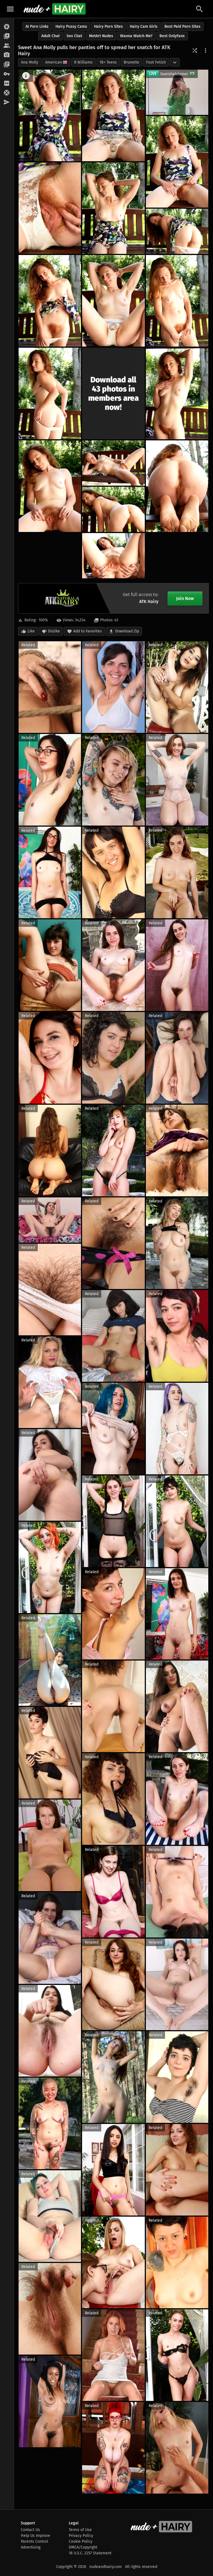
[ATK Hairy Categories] (7, 65)
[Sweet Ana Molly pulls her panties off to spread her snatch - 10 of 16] (50, 393)
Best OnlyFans (172, 36)
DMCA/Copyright (83, 2547)
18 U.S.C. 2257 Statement (90, 2553)
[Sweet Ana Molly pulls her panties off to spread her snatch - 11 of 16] (177, 393)
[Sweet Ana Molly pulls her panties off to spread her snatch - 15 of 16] (113, 509)
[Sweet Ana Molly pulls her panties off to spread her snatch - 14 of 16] (177, 486)
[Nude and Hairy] (54, 9)
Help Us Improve (35, 2536)
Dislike (54, 631)
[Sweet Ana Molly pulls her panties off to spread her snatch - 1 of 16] (50, 115)
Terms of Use (80, 2530)
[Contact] (7, 102)
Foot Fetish (156, 62)
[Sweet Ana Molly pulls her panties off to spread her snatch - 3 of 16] (177, 162)
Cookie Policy (81, 2541)
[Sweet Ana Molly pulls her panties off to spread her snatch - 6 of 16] (177, 231)
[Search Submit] (199, 9)
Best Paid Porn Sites (182, 27)
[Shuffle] (195, 51)
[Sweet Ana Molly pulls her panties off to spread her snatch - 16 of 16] (113, 556)
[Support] (7, 93)
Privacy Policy (81, 2536)
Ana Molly (30, 62)
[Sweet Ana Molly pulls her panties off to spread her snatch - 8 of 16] (113, 301)
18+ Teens (108, 62)
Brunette (131, 62)
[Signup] (7, 84)
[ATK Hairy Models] (7, 46)
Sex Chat (74, 36)
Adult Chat (50, 36)
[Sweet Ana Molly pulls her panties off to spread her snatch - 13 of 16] (113, 463)
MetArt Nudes (101, 36)
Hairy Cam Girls (144, 27)
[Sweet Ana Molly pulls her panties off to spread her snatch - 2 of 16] (113, 115)
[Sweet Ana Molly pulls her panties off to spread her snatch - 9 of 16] (177, 301)
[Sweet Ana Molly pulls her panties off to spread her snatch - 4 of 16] (50, 208)
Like (31, 631)
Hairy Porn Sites (108, 27)
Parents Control (34, 2541)
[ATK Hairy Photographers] (7, 55)
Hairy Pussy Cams (71, 27)
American (54, 62)
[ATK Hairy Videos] (7, 36)
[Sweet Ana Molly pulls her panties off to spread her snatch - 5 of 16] (113, 208)
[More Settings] (206, 51)
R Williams (83, 62)
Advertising (31, 2547)
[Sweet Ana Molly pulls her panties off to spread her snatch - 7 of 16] (50, 301)
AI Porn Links (37, 27)
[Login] (7, 74)
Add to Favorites (88, 631)
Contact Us (30, 2530)
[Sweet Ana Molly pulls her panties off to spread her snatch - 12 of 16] (50, 486)
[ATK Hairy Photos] (7, 27)
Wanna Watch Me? (136, 36)
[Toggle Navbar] (10, 9)
